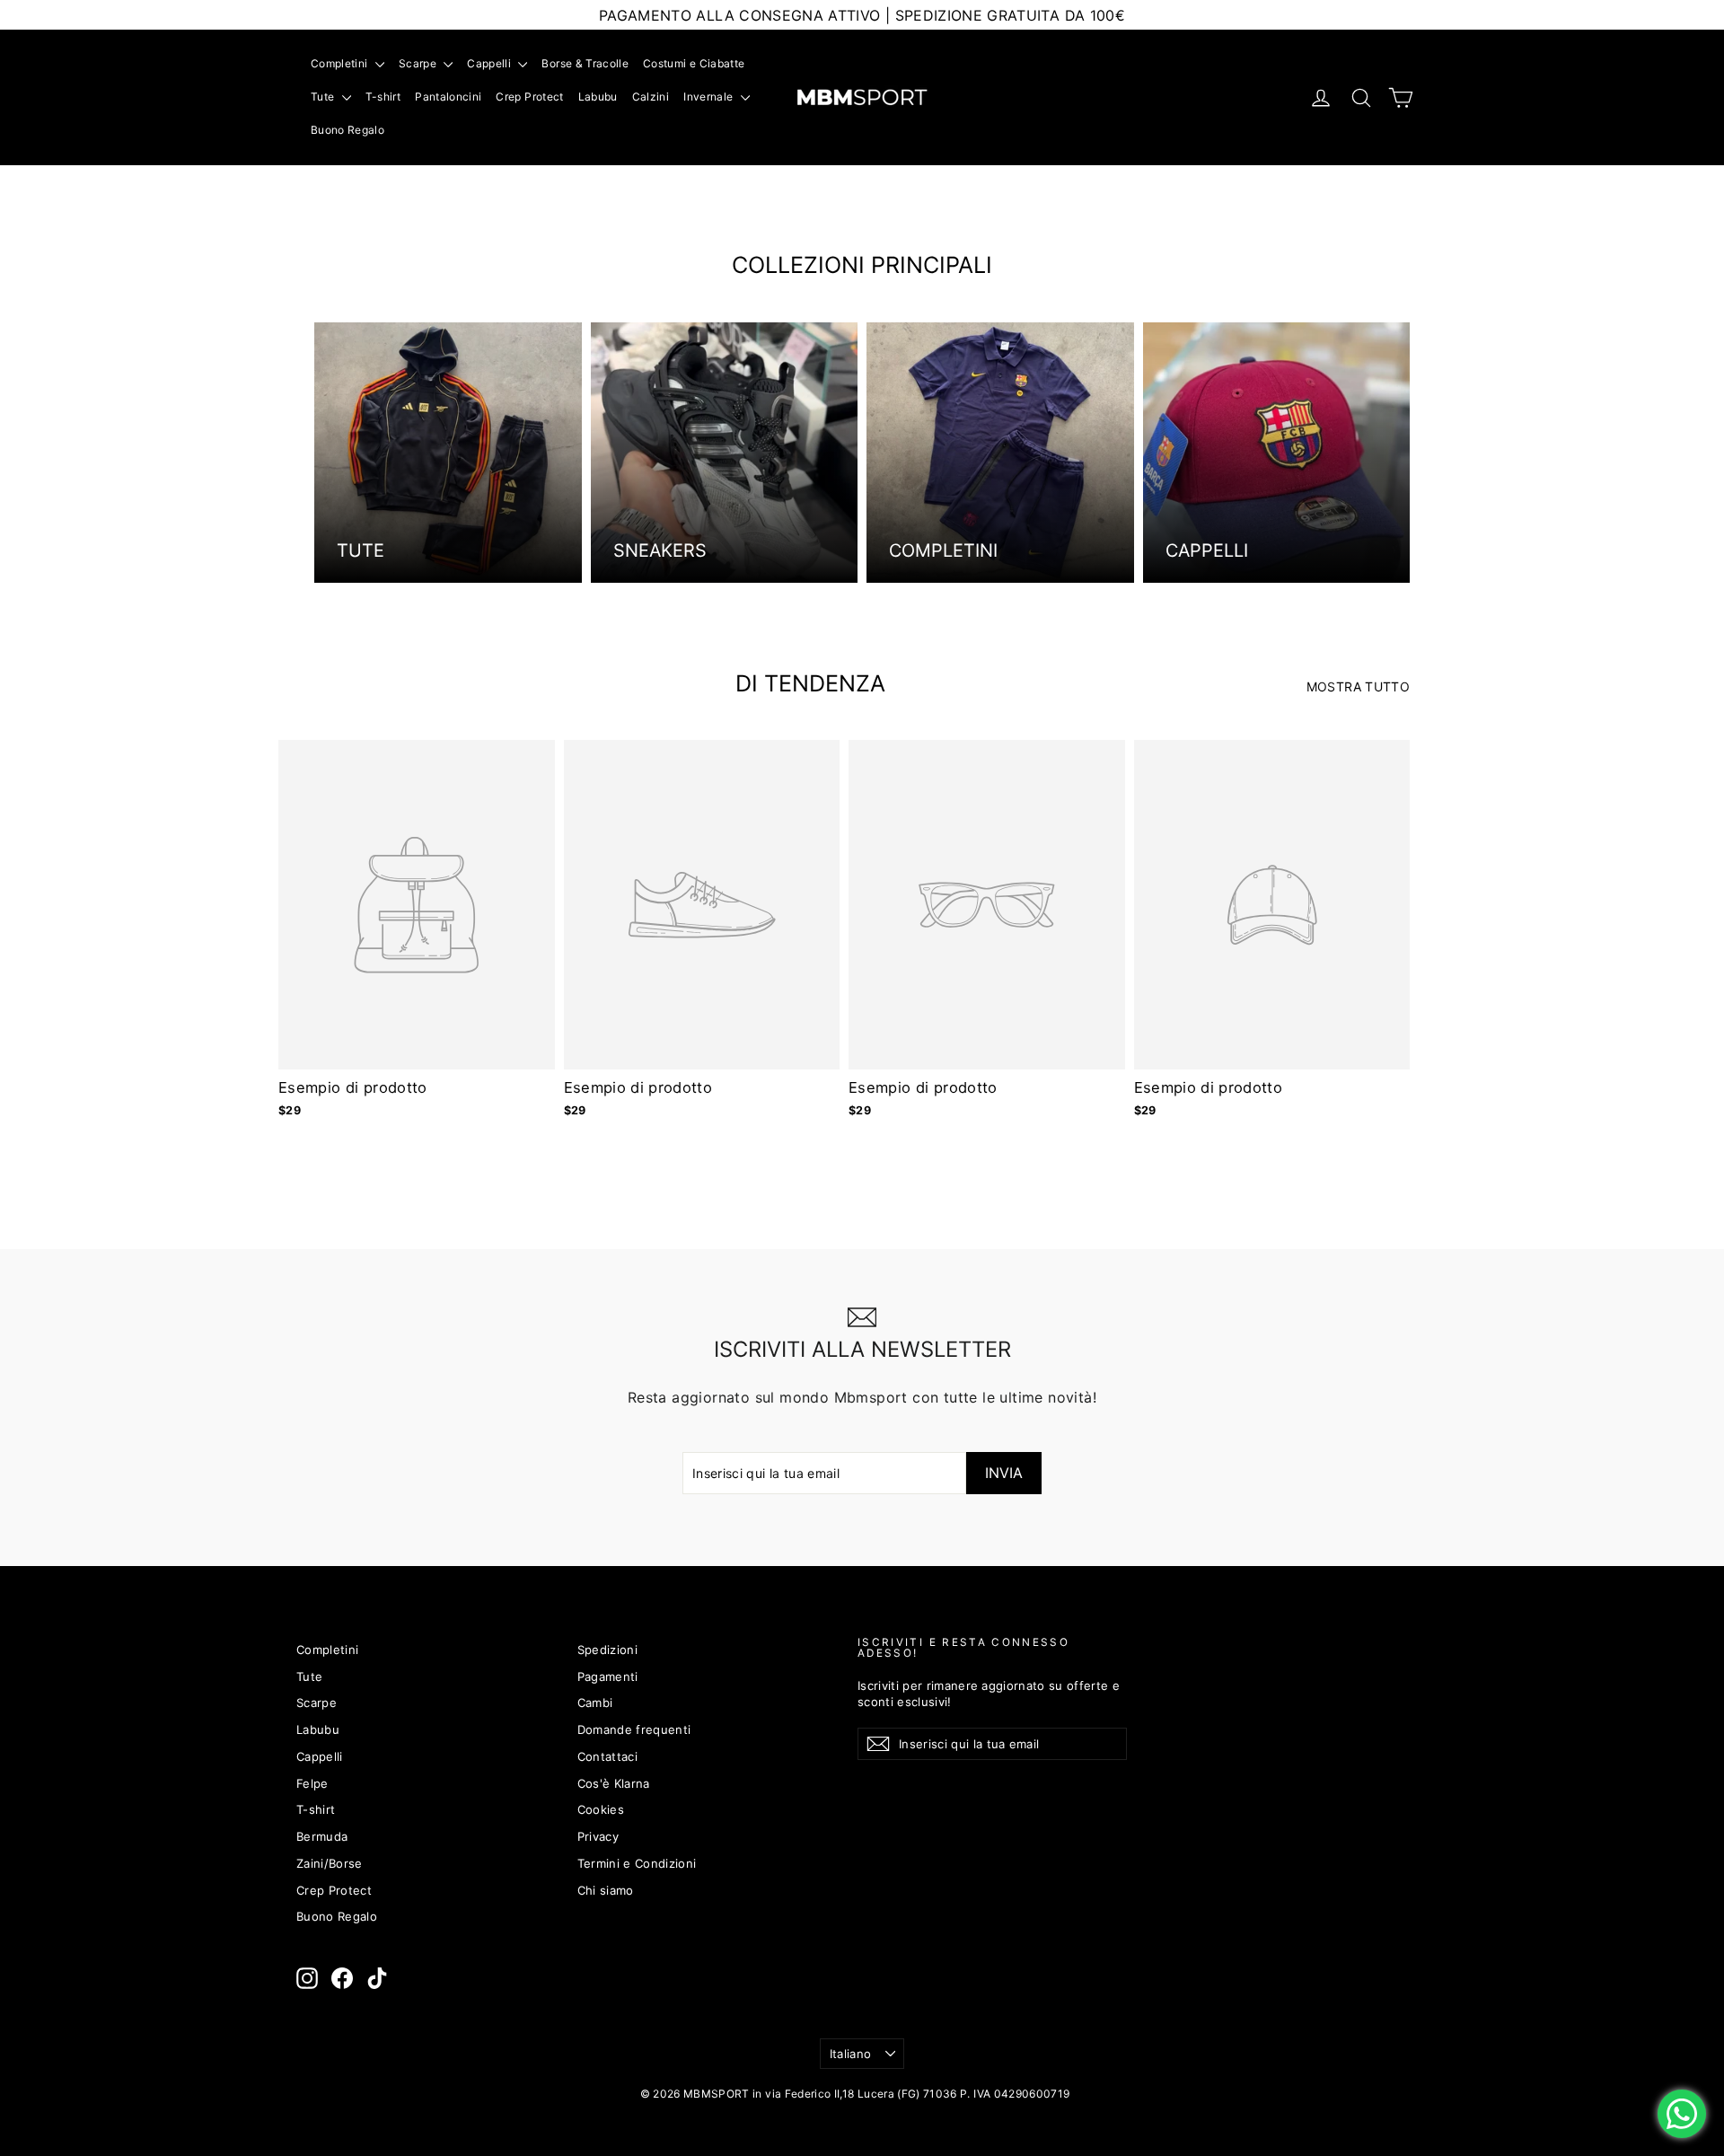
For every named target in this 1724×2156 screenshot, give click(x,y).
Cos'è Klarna (614, 1783)
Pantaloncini (448, 97)
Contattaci (608, 1756)
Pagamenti (608, 1676)
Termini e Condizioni (637, 1863)
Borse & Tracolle (585, 63)
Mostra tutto (1358, 686)
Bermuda (322, 1836)
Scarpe (419, 63)
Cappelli (490, 63)
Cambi (595, 1703)
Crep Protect (529, 97)
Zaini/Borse (330, 1863)
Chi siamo (606, 1890)
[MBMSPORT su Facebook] (342, 1978)
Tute (324, 97)
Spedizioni (608, 1650)
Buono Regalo (347, 130)
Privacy (598, 1836)
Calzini (651, 97)
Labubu (598, 97)
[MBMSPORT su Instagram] (307, 1978)
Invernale (710, 97)
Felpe (312, 1783)
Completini (341, 63)
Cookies (601, 1809)
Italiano (851, 2054)
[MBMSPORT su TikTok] (377, 1978)
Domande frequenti (634, 1729)
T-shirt (383, 97)
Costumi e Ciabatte (694, 63)
